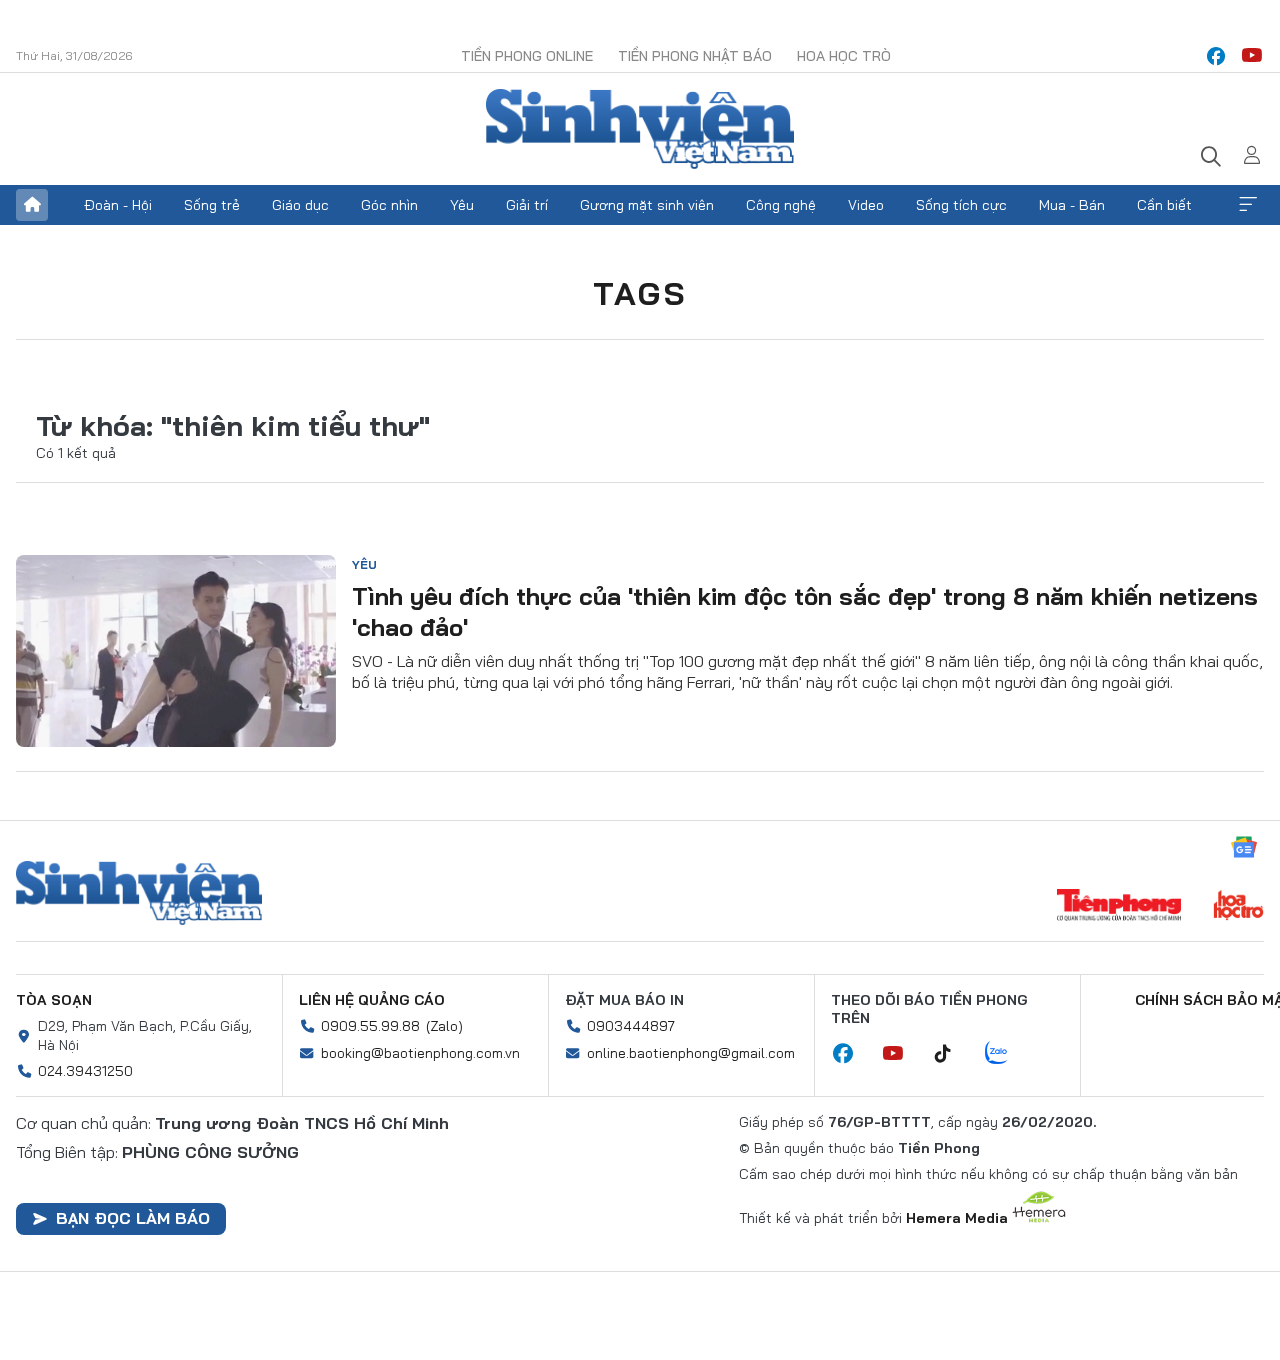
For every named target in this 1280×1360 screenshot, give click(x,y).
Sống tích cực (961, 205)
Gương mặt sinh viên (647, 205)
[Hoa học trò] (1238, 907)
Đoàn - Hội (118, 205)
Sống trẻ (212, 205)
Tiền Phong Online (527, 56)
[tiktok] (953, 1054)
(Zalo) (444, 1026)
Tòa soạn (54, 1000)
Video (866, 205)
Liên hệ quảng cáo (372, 1000)
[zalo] (1007, 1054)
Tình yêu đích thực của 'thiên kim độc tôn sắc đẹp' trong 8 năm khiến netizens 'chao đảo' (805, 611)
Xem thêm (1248, 205)
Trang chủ (32, 205)
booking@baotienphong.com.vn (420, 1053)
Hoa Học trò (844, 56)
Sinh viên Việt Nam (139, 893)
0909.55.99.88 (370, 1026)
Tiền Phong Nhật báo (695, 56)
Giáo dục (300, 205)
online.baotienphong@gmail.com (691, 1053)
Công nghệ (781, 205)
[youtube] (1252, 56)
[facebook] (1216, 56)
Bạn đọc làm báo (133, 1218)
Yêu (462, 205)
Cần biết (1164, 205)
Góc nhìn (389, 205)
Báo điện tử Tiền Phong (640, 129)
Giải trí (527, 205)
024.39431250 (85, 1071)
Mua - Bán (1072, 205)
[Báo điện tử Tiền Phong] (1119, 907)
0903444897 (631, 1026)
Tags (640, 293)
